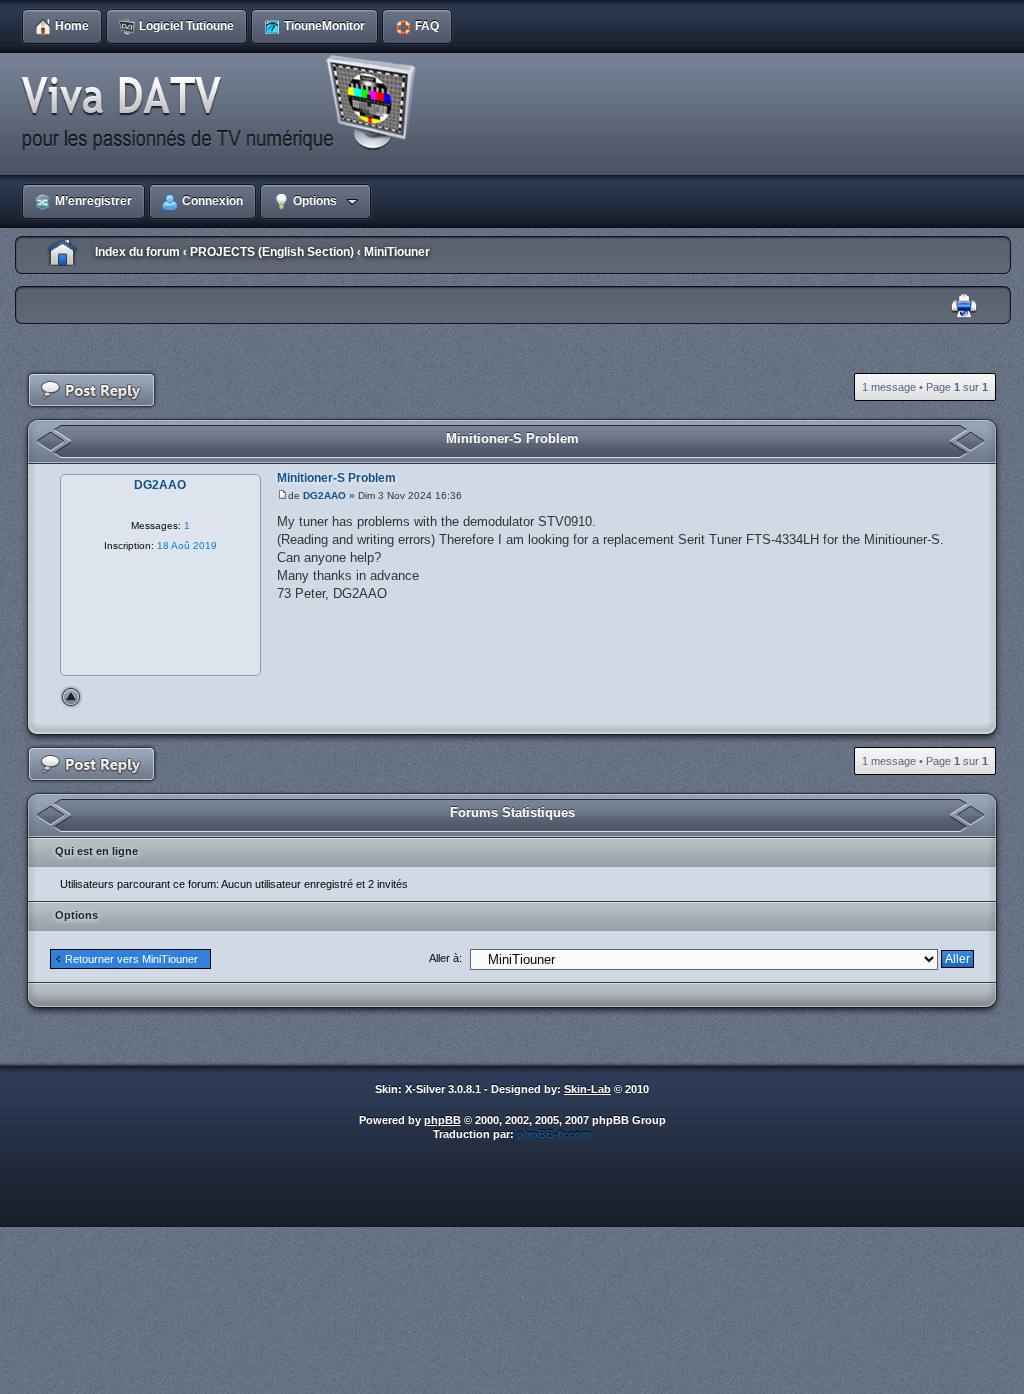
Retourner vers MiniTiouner (131, 959)
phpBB (442, 1120)
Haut (71, 697)
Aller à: (445, 958)
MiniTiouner (397, 252)
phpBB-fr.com (554, 1134)
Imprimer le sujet (964, 306)
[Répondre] (92, 390)
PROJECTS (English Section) (272, 252)
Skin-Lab (587, 1089)
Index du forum (137, 252)
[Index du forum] (225, 104)
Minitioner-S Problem (512, 438)
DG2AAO (324, 495)
